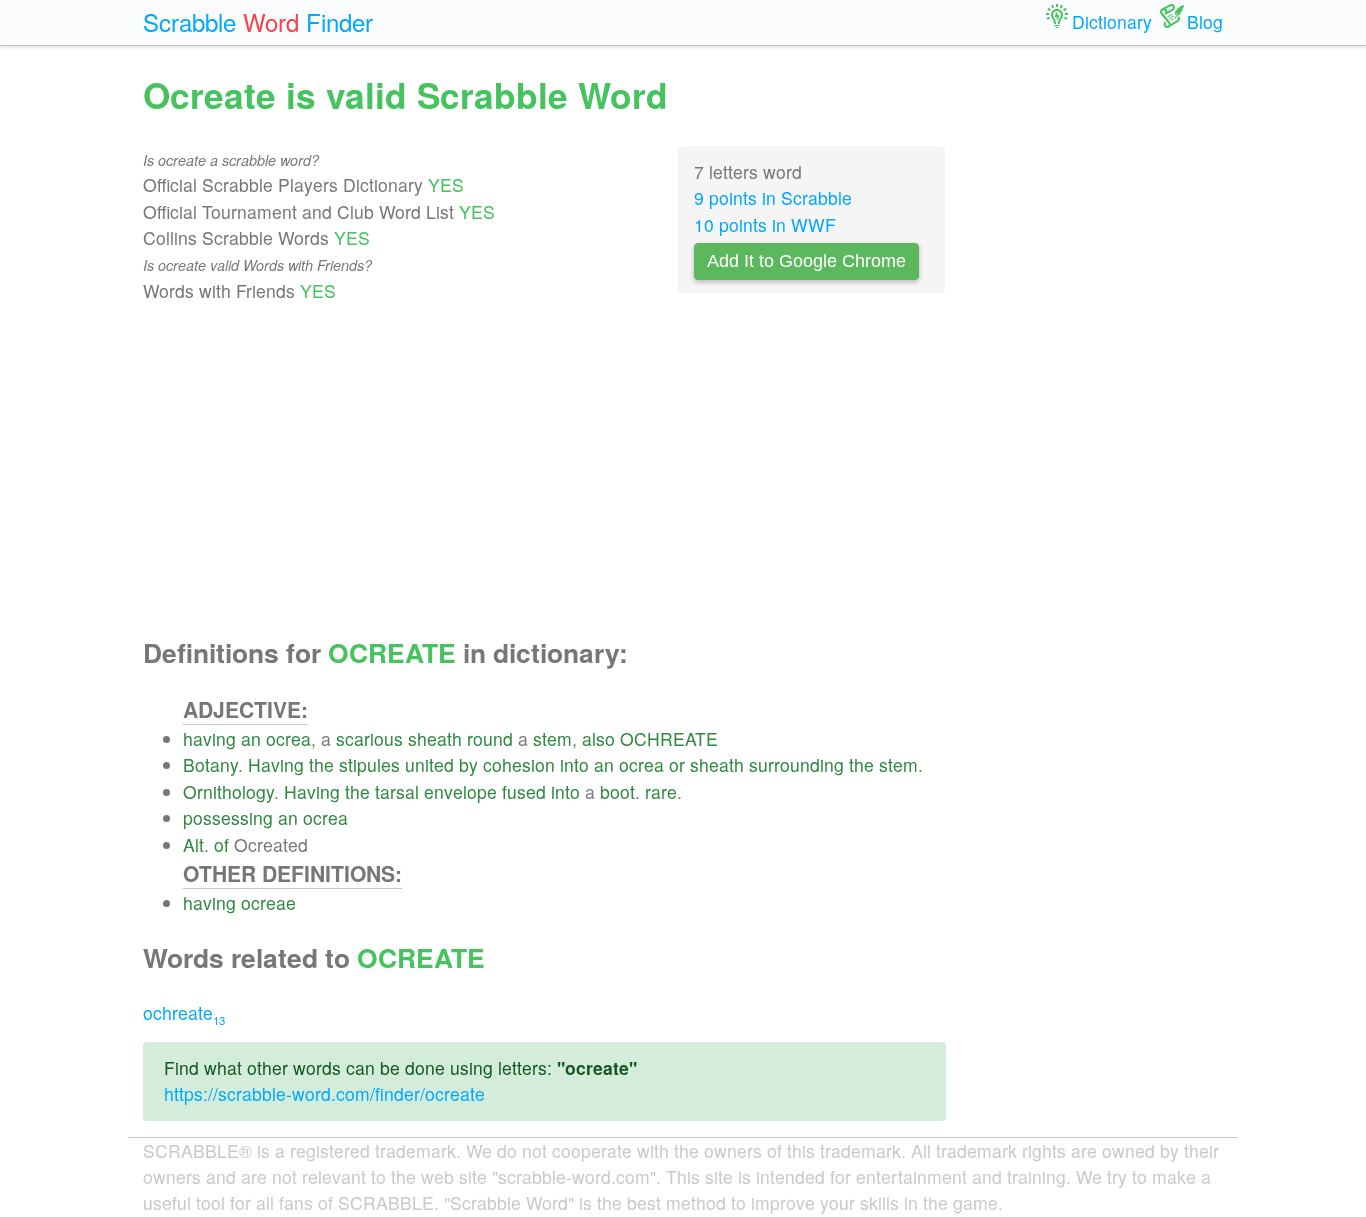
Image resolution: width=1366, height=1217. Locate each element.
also (598, 738)
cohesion (519, 764)
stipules (369, 764)
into (574, 764)
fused (524, 791)
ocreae (268, 902)
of (221, 844)
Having (276, 764)
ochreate (184, 1012)
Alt (193, 844)
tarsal (397, 791)
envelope (460, 791)
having (209, 738)
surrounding (796, 764)
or (677, 764)
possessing (228, 817)
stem (552, 738)
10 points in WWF (765, 224)
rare (661, 791)
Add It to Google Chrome (806, 261)
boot (617, 791)
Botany (210, 764)
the (321, 764)
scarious (369, 738)
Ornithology (228, 791)
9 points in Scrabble (773, 197)
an (251, 738)
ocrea (288, 738)
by (468, 764)
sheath (435, 738)
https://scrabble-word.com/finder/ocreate (324, 1093)
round (490, 738)
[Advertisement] (544, 471)
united (429, 764)
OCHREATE (669, 738)
